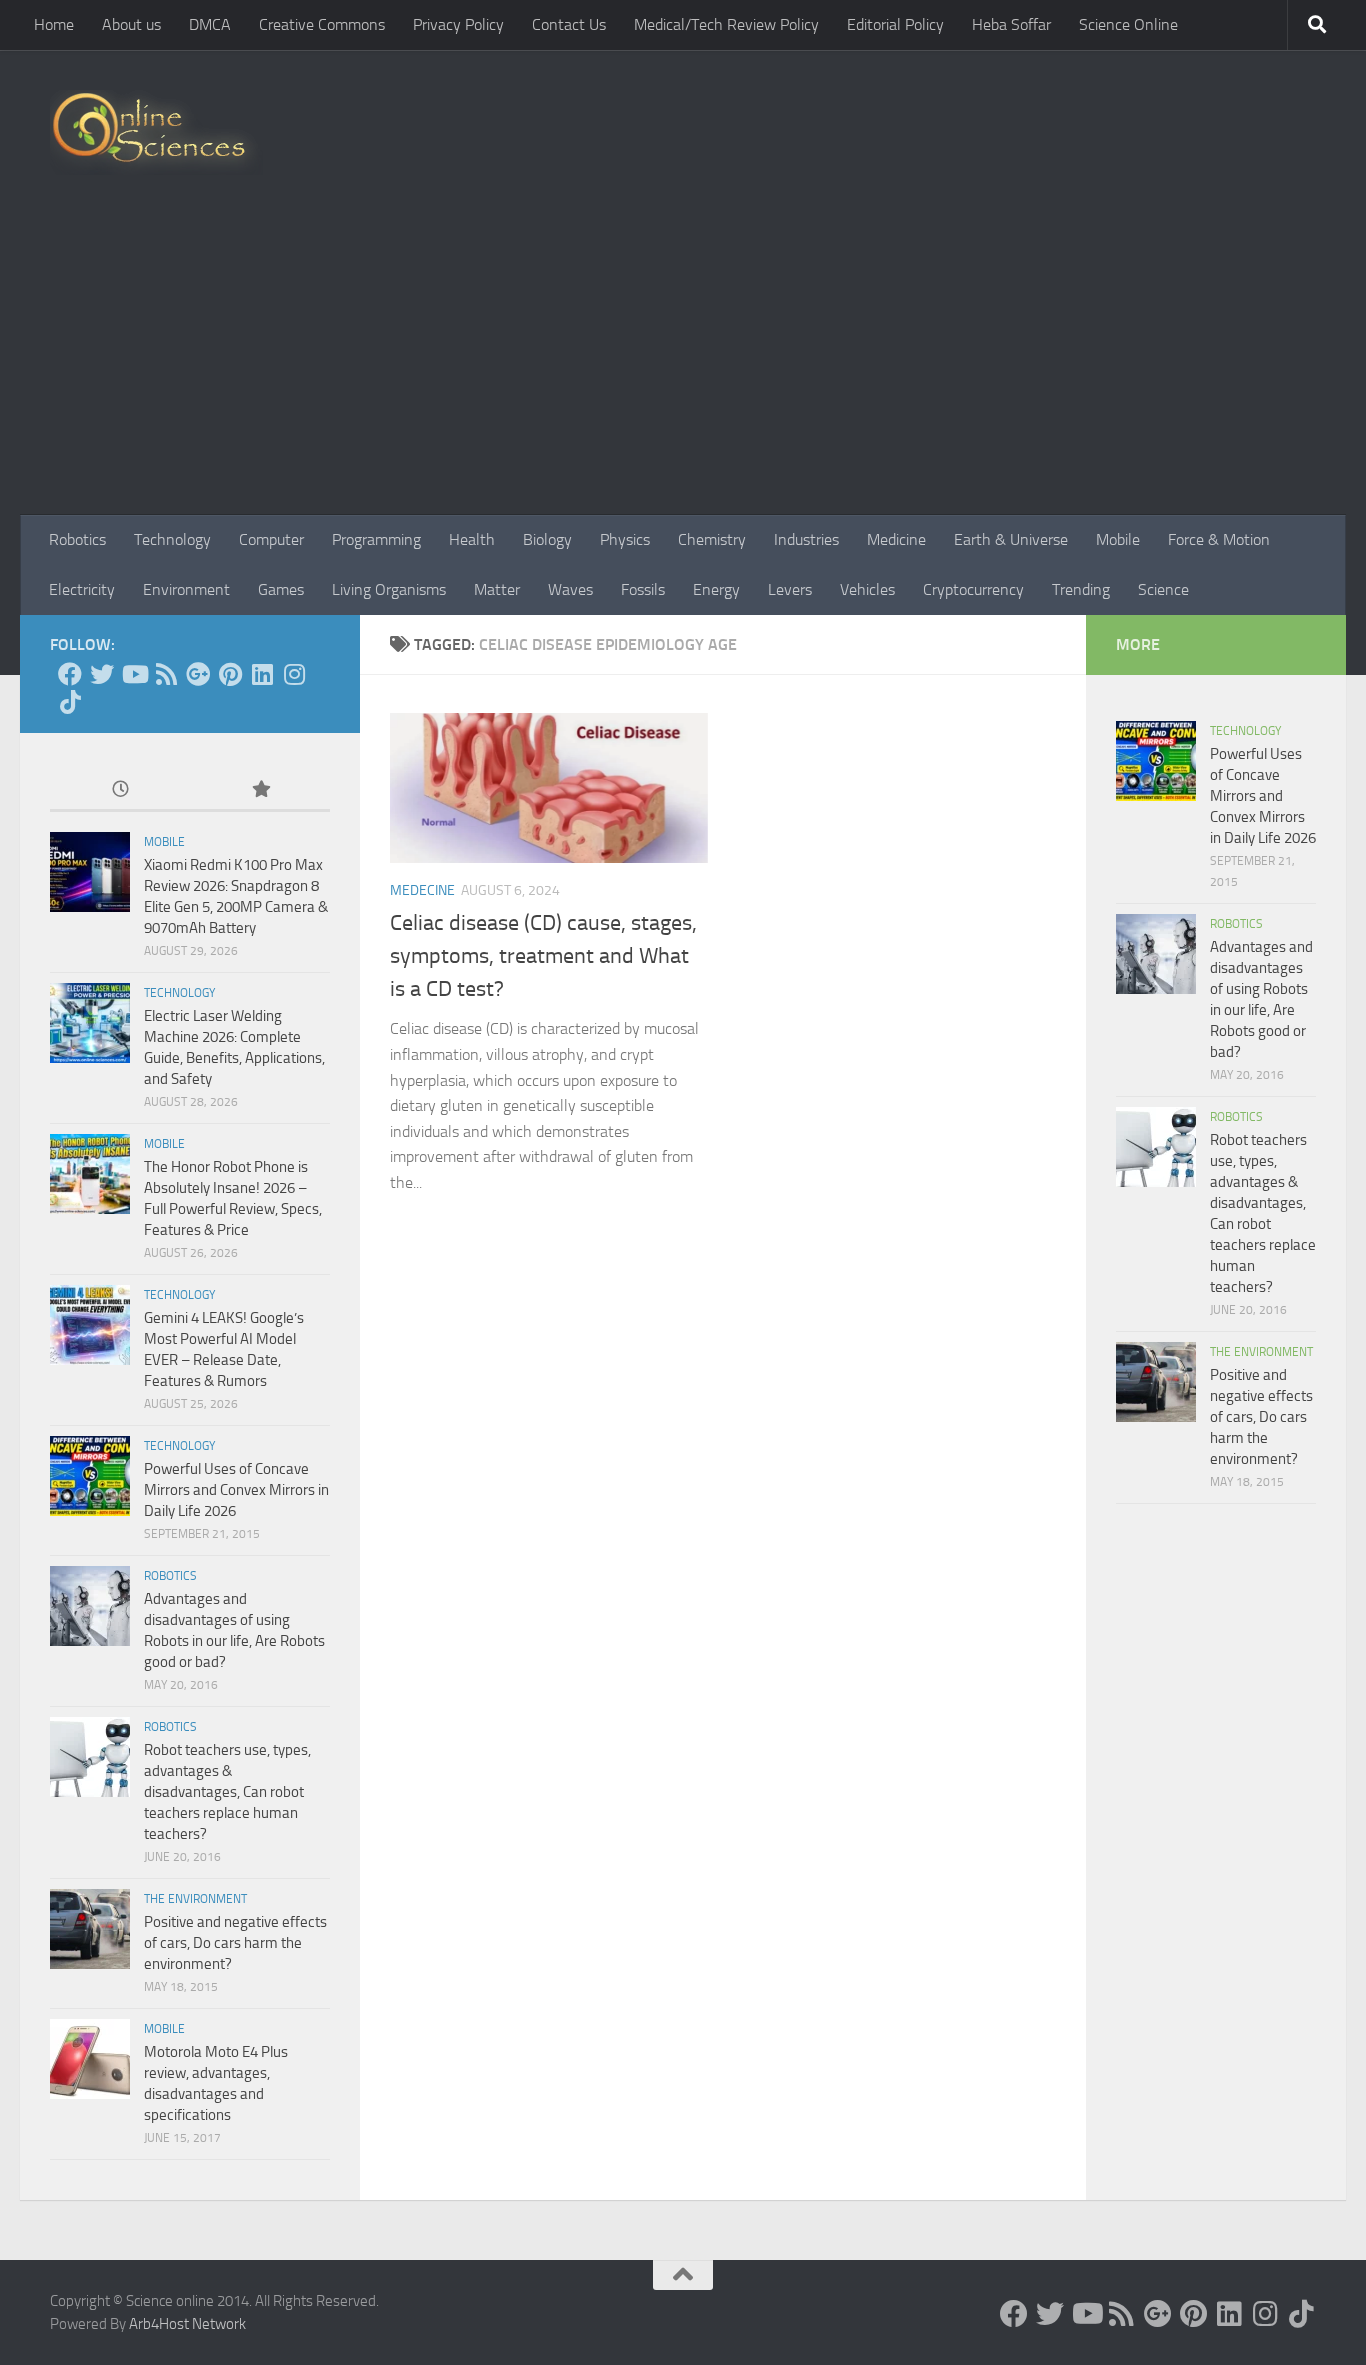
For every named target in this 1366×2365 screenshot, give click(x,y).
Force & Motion (1219, 539)
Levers (790, 589)
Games (281, 589)
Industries (806, 539)
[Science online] (70, 674)
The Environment (195, 1899)
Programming (376, 539)
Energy (716, 589)
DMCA (210, 24)
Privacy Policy (458, 24)
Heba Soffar (1011, 24)
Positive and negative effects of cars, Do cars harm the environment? (235, 1943)
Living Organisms (389, 589)
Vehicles (867, 589)
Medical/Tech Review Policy (726, 24)
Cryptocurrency (973, 589)
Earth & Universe (1011, 539)
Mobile (1118, 539)
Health (472, 539)
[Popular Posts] (260, 790)
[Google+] (198, 674)
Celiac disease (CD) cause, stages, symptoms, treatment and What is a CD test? (543, 956)
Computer (271, 539)
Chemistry (712, 539)
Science (1163, 589)
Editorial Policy (895, 24)
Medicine (896, 539)
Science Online (1128, 24)
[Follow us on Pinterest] (230, 674)
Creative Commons (322, 24)
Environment (186, 589)
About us (131, 24)
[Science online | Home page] (156, 132)
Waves (570, 589)
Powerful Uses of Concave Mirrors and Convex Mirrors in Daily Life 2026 (236, 1490)
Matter (497, 589)
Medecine (422, 890)
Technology (172, 539)
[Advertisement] (683, 365)
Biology (547, 539)
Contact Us (569, 24)
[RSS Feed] (166, 674)
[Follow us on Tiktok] (70, 702)
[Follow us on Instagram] (294, 674)
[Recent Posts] (120, 790)
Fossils (643, 589)
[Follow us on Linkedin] (262, 674)
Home (54, 24)
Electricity (82, 589)
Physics (625, 539)
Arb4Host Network (187, 2324)
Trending (1081, 589)
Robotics (77, 539)
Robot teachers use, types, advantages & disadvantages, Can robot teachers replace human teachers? (227, 1792)
